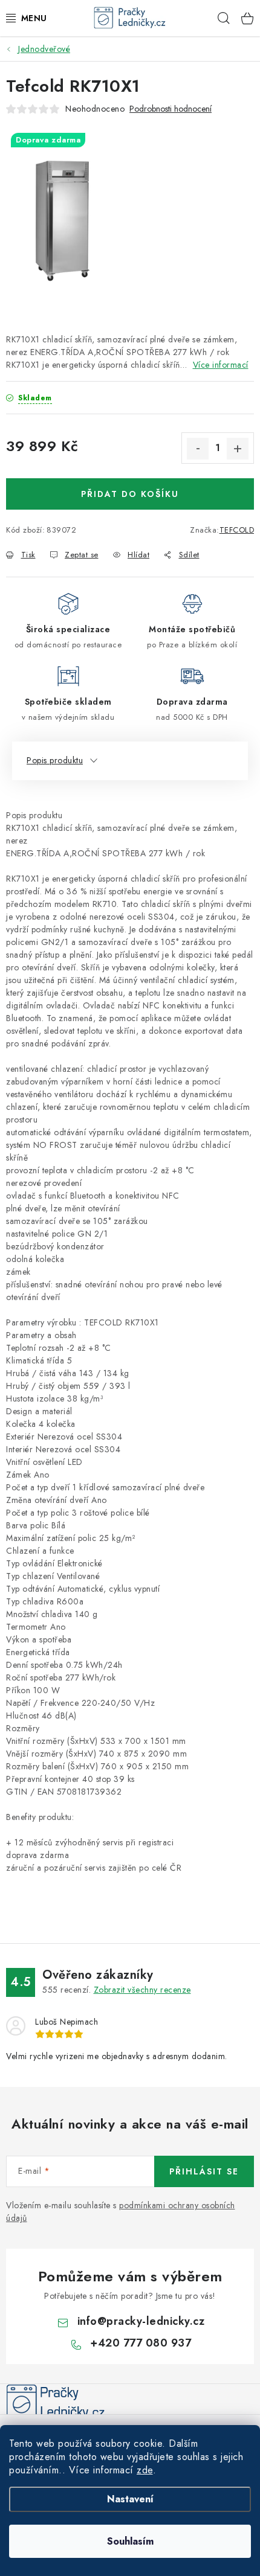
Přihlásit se (204, 2171)
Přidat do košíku (130, 494)
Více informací (221, 365)
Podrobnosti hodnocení (171, 109)
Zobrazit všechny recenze (142, 1990)
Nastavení (130, 2499)
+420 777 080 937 (141, 2343)
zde (145, 2470)
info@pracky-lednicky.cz (141, 2321)
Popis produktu (55, 760)
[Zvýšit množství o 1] (238, 449)
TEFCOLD (237, 530)
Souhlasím (130, 2541)
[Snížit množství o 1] (198, 449)
